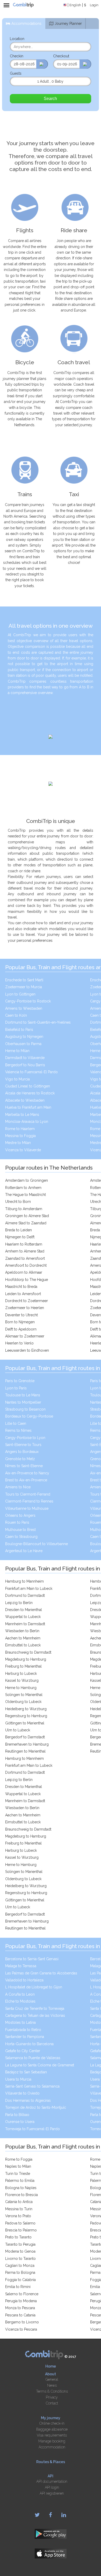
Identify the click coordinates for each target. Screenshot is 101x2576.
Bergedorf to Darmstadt (25, 1737)
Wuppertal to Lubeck (23, 1617)
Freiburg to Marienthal (23, 1666)
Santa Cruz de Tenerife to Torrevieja (35, 2009)
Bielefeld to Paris (19, 1030)
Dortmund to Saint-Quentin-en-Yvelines (38, 1022)
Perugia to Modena (21, 2301)
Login (94, 5)
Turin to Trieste (18, 2174)
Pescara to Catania (20, 2315)
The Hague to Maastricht (26, 1195)
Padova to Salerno (20, 2223)
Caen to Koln (16, 1015)
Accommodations (26, 24)
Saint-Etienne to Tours (23, 1445)
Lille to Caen (16, 1423)
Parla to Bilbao (17, 2115)
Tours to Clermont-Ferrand (28, 1494)
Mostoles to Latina (20, 2022)
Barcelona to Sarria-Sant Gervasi (32, 1959)
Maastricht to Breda (21, 1287)
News (52, 2385)
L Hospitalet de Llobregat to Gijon (34, 1987)
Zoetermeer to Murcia (24, 987)
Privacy (52, 2397)
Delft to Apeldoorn (21, 1329)
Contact (52, 2403)
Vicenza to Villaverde (23, 1150)
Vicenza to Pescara (21, 2329)
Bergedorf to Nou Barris (25, 1065)
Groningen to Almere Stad (27, 1216)
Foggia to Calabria (20, 2280)
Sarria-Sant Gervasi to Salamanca (32, 2086)
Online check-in (52, 2423)
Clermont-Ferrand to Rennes (29, 1501)
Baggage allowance (52, 2429)
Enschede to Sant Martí (24, 980)
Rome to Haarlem (20, 1129)
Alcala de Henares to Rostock (30, 1093)
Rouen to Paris (17, 1522)
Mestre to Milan (18, 1143)
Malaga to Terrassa (21, 1966)
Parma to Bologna (20, 2273)
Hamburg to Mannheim (24, 1581)
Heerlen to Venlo (19, 1343)
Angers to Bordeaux (22, 1452)
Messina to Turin (19, 2209)
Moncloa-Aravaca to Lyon (27, 1122)
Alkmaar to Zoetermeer (25, 1336)
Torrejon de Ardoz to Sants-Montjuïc (36, 2107)
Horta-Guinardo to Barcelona (29, 2044)
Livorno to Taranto (20, 2259)
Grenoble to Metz (20, 1459)
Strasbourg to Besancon (25, 1409)
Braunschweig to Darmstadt (28, 1652)
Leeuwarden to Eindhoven (27, 1350)
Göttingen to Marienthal (25, 1723)
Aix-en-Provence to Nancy (27, 1473)
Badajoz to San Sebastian (26, 2072)
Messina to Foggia (20, 1136)
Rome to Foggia (19, 2159)
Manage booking (52, 2441)
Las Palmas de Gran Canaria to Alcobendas (41, 1973)
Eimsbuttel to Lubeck (23, 1645)
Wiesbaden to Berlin (22, 1631)
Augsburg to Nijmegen (24, 1037)
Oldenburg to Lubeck (23, 1702)
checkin (17, 56)
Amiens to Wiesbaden (24, 1008)
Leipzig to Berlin (19, 1603)
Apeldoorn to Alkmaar (24, 1272)
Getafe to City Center (23, 2051)
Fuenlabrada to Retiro (23, 2030)
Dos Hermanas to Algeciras (28, 2100)
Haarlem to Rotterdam (24, 1244)
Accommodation (52, 2447)
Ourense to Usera (20, 2122)
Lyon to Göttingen (20, 994)
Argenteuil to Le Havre (24, 1551)
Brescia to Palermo (21, 2230)
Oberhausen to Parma (23, 1044)
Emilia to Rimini (18, 2287)
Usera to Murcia (18, 2079)
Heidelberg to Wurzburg (26, 1709)
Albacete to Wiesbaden (25, 1100)
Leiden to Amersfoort (23, 1294)
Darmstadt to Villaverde (25, 1058)
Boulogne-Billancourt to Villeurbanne (37, 1544)
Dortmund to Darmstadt (25, 1596)
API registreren (52, 2493)
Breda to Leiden (19, 1230)
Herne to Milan (17, 1051)
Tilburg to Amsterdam (24, 1209)
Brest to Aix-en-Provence (26, 1480)
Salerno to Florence (22, 2294)
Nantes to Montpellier (23, 1402)
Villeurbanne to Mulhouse (27, 1508)
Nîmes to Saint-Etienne (24, 1466)
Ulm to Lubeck (18, 1730)
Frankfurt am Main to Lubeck (29, 1589)
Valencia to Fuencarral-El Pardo (31, 1072)
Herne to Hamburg (21, 1688)
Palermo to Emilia (20, 2181)
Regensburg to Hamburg (26, 1716)
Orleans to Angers (20, 1515)
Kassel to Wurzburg (22, 1680)
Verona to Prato (18, 2216)
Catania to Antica (19, 2202)
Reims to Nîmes (18, 1430)
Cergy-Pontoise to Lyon (25, 1438)
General (52, 2379)
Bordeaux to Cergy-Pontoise (29, 1416)
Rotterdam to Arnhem (23, 1188)
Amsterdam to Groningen (27, 1180)
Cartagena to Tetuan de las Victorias (35, 2015)
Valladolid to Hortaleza (24, 1980)
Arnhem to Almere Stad (25, 1251)
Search (50, 99)
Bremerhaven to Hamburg (27, 1744)
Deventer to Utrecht (21, 1315)
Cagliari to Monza (20, 2266)
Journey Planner (68, 24)
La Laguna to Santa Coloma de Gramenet (40, 2065)
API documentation (52, 2481)
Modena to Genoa (20, 2251)
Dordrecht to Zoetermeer (27, 1301)
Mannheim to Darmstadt (25, 1624)
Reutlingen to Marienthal (25, 1751)
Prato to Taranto (18, 2237)
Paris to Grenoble (20, 1381)
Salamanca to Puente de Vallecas (33, 2058)
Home (51, 2366)
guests (16, 73)
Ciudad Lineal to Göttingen (28, 1086)
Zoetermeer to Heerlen (25, 1308)
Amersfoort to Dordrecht (26, 1265)
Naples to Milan (18, 2166)
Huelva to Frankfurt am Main (28, 1107)
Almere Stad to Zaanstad (26, 1223)
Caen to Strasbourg (21, 1537)
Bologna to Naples (21, 2188)
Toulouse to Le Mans (23, 1395)
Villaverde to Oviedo (22, 2093)
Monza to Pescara (20, 2308)
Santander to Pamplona (25, 2037)
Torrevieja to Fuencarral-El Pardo (33, 2129)
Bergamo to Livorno (22, 2322)
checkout (61, 56)
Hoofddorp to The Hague (27, 1280)
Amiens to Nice (18, 1487)
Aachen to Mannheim (23, 1638)
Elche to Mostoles (20, 2001)
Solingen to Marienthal (24, 1695)
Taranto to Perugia (20, 2244)
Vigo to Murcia (17, 1079)
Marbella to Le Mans (22, 1115)
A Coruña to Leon (20, 1994)
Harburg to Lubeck (21, 1674)
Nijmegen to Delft (20, 1237)
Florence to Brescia (21, 2195)
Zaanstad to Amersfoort (25, 1258)
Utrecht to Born (18, 1202)
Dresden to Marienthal (24, 1610)
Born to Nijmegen (20, 1322)
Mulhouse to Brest (20, 1530)
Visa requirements (52, 2435)
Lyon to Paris (16, 1388)
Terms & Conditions (52, 2391)
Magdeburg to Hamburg (26, 1659)
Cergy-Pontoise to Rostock (28, 1001)
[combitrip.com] (23, 5)
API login (52, 2487)
